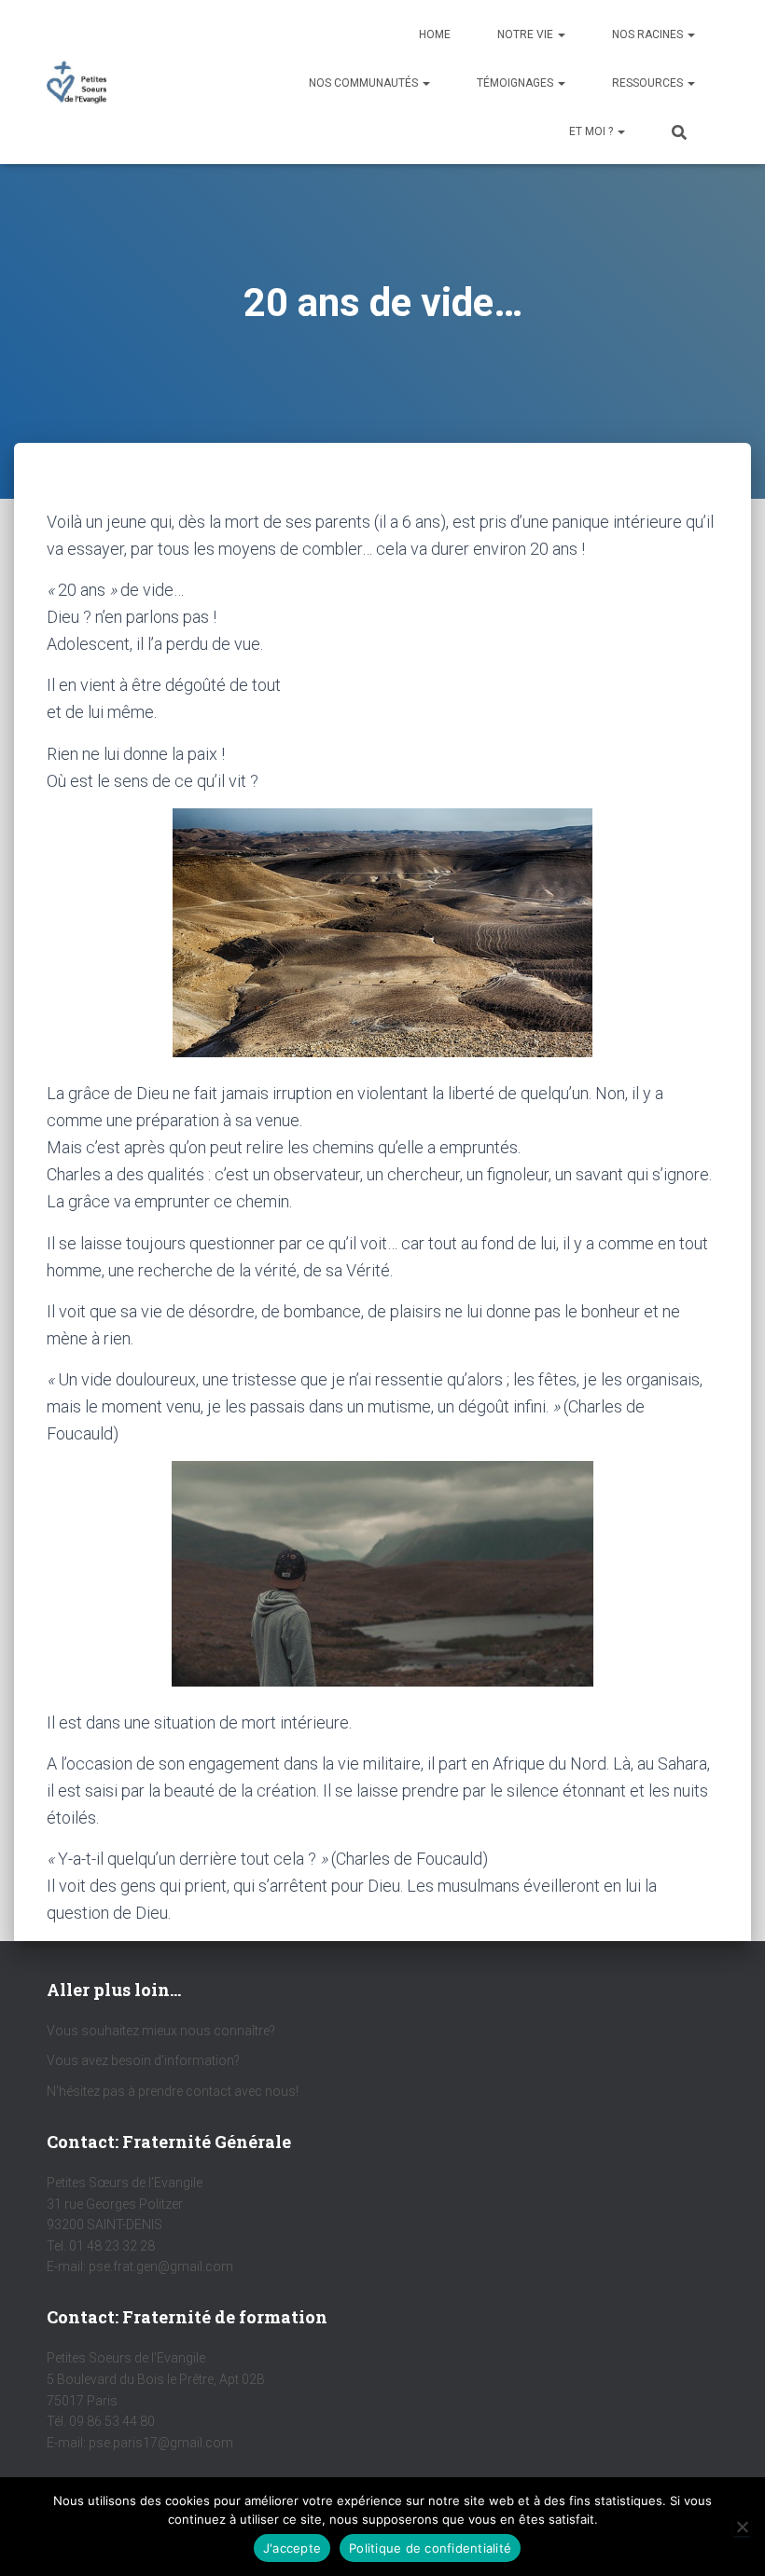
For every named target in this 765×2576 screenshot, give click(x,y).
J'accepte (292, 2548)
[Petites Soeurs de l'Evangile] (76, 82)
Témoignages (516, 83)
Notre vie (527, 34)
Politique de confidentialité (430, 2548)
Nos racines (649, 34)
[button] (561, 34)
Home (435, 34)
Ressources (649, 83)
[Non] (742, 2527)
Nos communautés (365, 83)
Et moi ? (592, 131)
